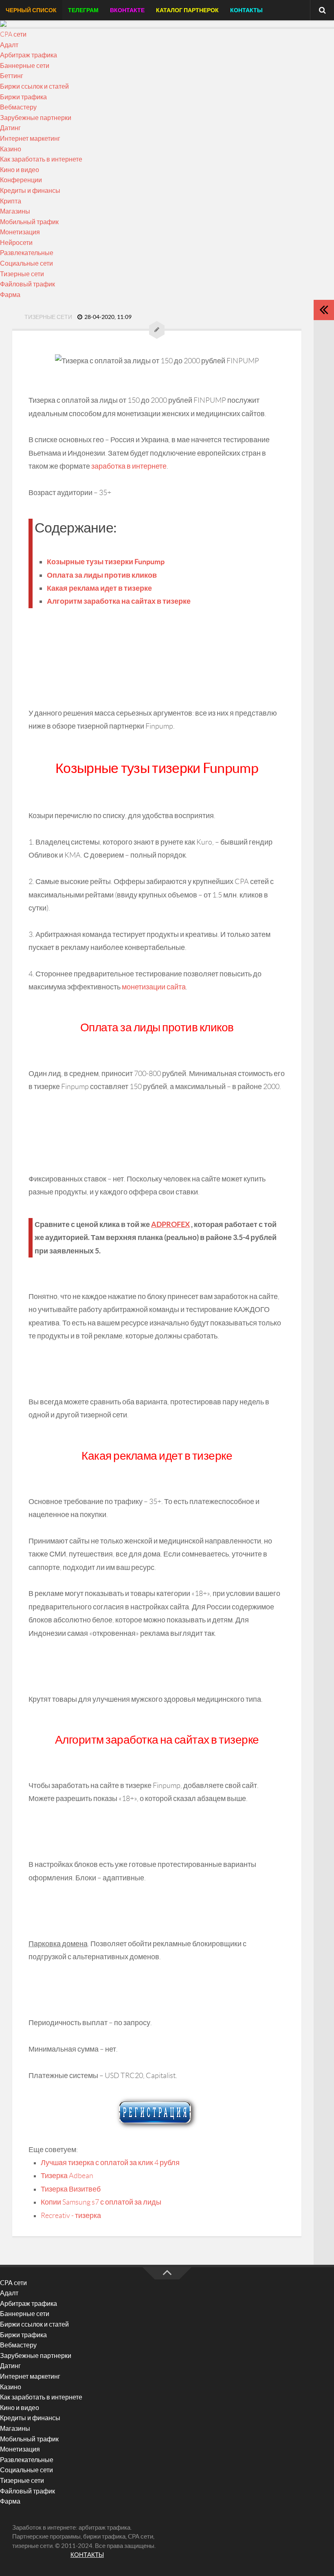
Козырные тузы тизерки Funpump (106, 562)
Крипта (11, 201)
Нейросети (16, 243)
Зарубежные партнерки (36, 118)
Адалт (9, 45)
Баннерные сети (25, 66)
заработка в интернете (129, 466)
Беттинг (12, 76)
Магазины (15, 211)
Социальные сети (26, 263)
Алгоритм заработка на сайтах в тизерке (119, 601)
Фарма (10, 295)
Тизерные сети (22, 274)
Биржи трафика (23, 97)
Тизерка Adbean (67, 2176)
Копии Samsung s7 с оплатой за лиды (101, 2202)
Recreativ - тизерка (71, 2216)
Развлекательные (27, 253)
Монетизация (20, 232)
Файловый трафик (27, 284)
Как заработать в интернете (41, 159)
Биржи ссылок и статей (34, 86)
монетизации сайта (154, 987)
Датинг (10, 128)
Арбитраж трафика (29, 55)
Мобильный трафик (29, 222)
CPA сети (13, 34)
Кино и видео (20, 170)
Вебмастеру (18, 107)
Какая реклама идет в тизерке (99, 588)
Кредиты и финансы (30, 191)
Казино (11, 149)
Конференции (21, 180)
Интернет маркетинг (30, 139)
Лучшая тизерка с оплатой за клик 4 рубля (110, 2163)
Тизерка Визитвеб (71, 2189)
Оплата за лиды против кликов (102, 575)
